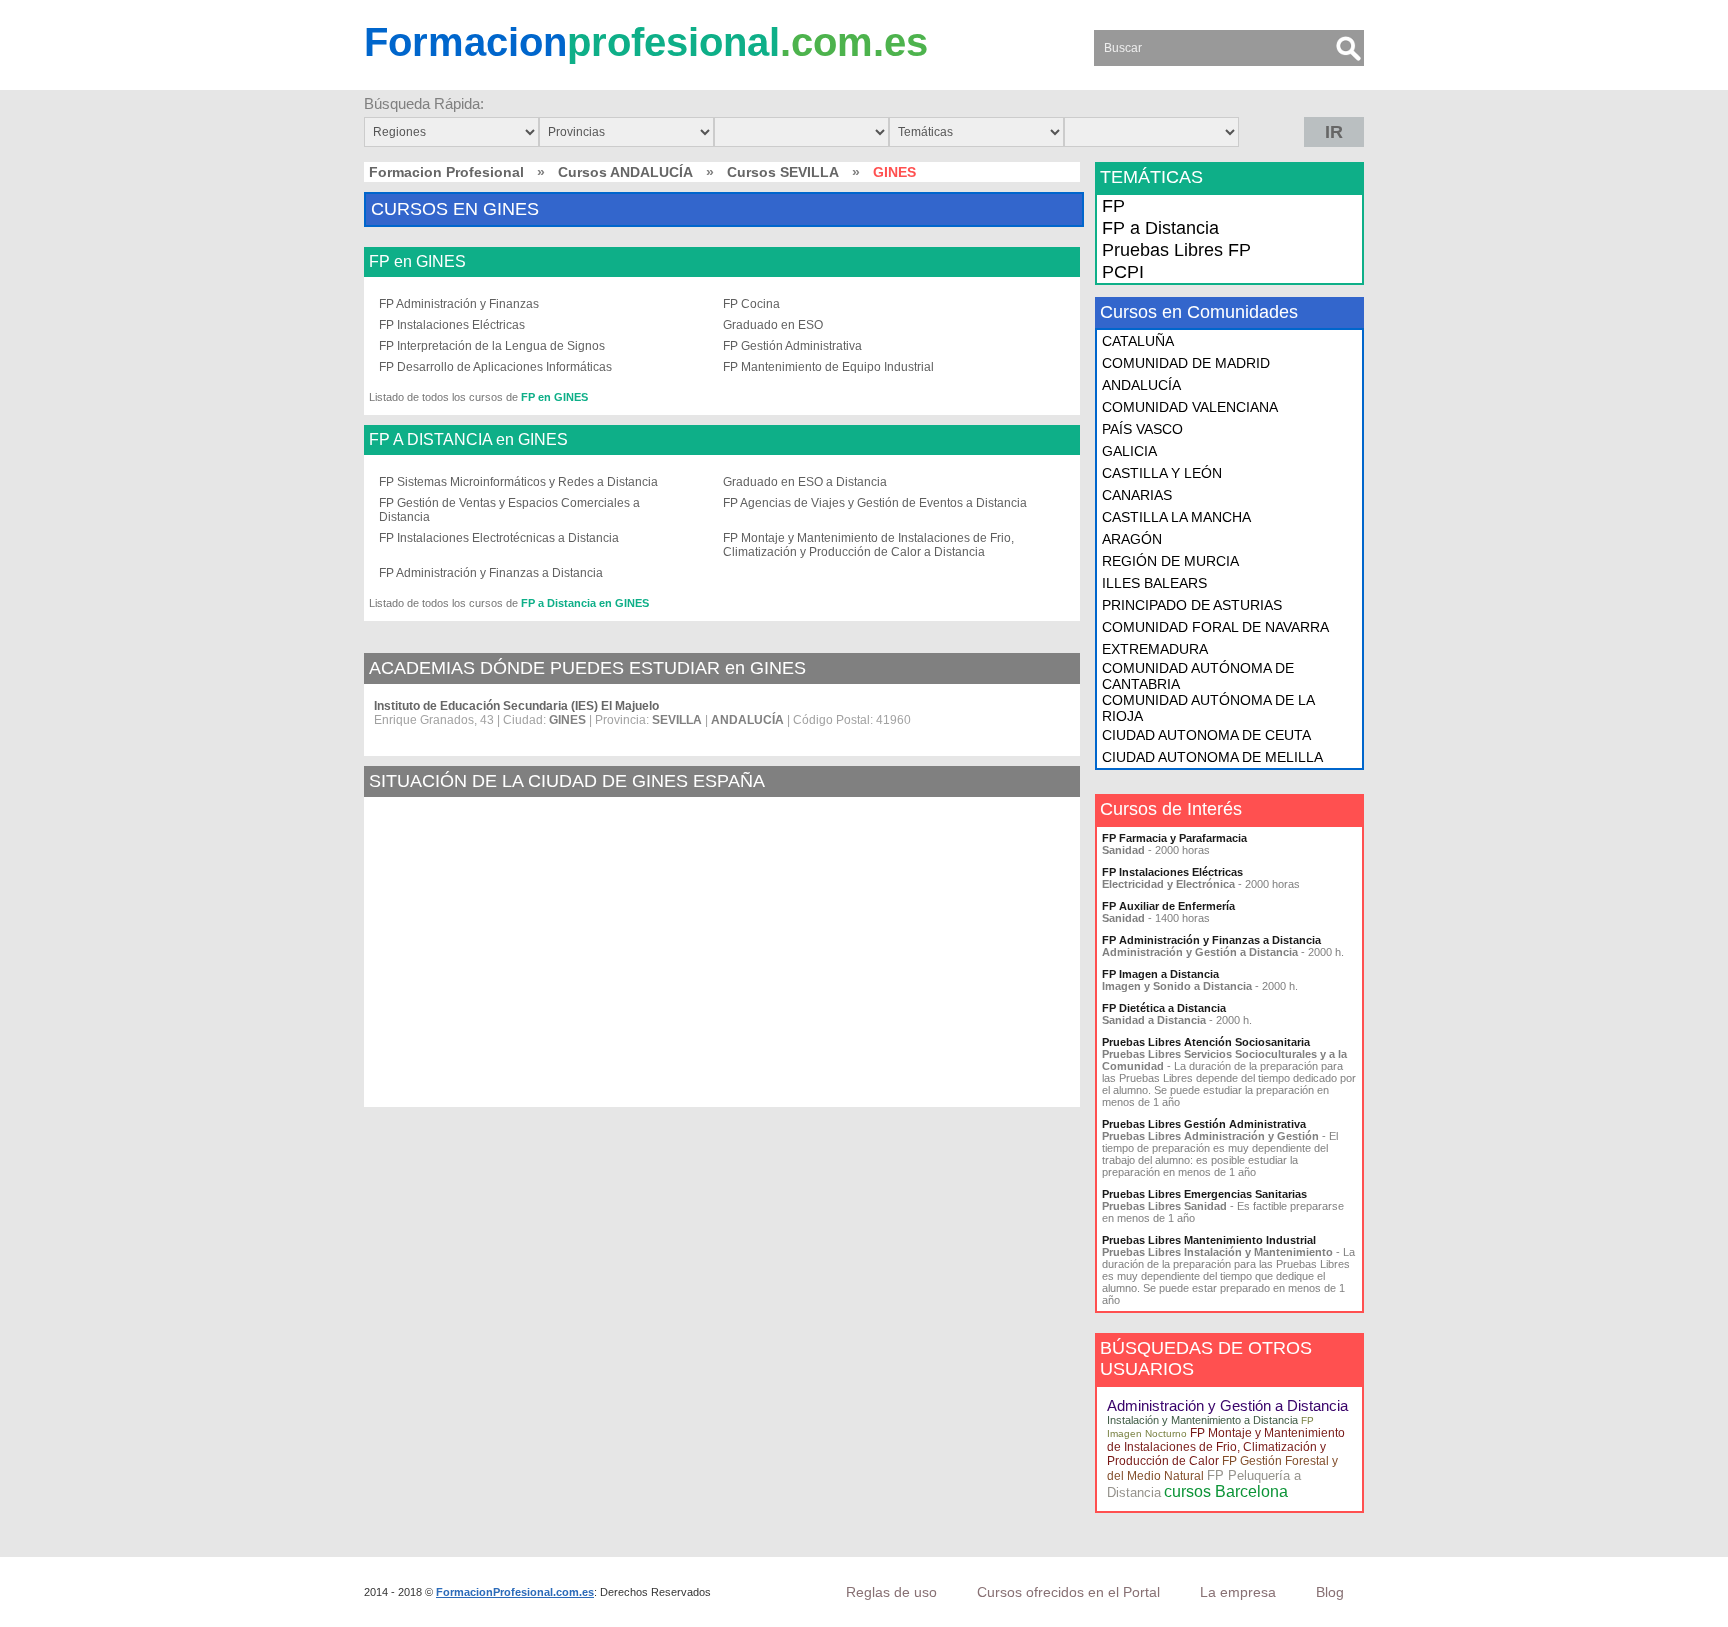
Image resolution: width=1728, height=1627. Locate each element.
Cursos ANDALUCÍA (625, 172)
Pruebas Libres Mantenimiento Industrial (1209, 1240)
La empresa (1238, 1592)
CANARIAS (1137, 495)
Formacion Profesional (446, 172)
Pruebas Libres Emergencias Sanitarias (1204, 1194)
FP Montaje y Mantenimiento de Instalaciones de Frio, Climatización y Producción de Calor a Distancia (868, 545)
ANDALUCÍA (1141, 385)
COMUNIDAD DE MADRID (1186, 363)
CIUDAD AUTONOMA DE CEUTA (1206, 735)
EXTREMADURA (1155, 649)
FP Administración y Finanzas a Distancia (491, 573)
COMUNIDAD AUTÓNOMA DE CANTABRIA (1198, 676)
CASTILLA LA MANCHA (1176, 517)
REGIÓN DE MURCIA (1170, 561)
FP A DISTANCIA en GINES (468, 440)
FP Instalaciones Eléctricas (452, 325)
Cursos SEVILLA (783, 172)
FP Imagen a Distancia (1160, 974)
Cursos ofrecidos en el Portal (1068, 1592)
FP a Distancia (1160, 228)
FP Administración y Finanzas (459, 304)
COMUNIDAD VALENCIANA (1190, 407)
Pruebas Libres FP (1176, 250)
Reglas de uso (891, 1592)
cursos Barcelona (1226, 1491)
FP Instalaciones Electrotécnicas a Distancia (499, 538)
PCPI (1123, 272)
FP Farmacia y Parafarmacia (1174, 838)
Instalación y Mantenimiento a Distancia (1202, 1420)
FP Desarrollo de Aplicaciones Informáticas (495, 367)
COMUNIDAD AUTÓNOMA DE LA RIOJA (1208, 708)
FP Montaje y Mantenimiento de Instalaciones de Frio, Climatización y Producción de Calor (1226, 1447)
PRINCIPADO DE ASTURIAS (1192, 605)
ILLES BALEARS (1154, 583)
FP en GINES (417, 262)
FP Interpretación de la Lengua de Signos (492, 346)
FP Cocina (751, 304)
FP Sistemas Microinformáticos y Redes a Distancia (518, 482)
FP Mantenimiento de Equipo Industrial (828, 367)
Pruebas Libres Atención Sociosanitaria (1206, 1042)
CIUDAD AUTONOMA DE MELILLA (1212, 757)
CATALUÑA (1138, 341)
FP (1113, 206)
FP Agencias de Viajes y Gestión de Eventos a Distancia (875, 503)
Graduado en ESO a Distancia (805, 482)
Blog (1330, 1592)
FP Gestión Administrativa (792, 346)
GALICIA (1129, 451)
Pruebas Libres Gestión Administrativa (1204, 1124)
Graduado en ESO (773, 325)
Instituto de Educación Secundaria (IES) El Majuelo (516, 706)
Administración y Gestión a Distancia (1227, 1405)
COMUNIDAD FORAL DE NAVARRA (1215, 627)
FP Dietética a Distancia (1164, 1008)
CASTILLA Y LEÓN (1162, 473)
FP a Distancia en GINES (585, 603)
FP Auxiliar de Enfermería (1168, 906)
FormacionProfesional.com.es (515, 1592)
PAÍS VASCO (1142, 429)
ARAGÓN (1132, 539)
